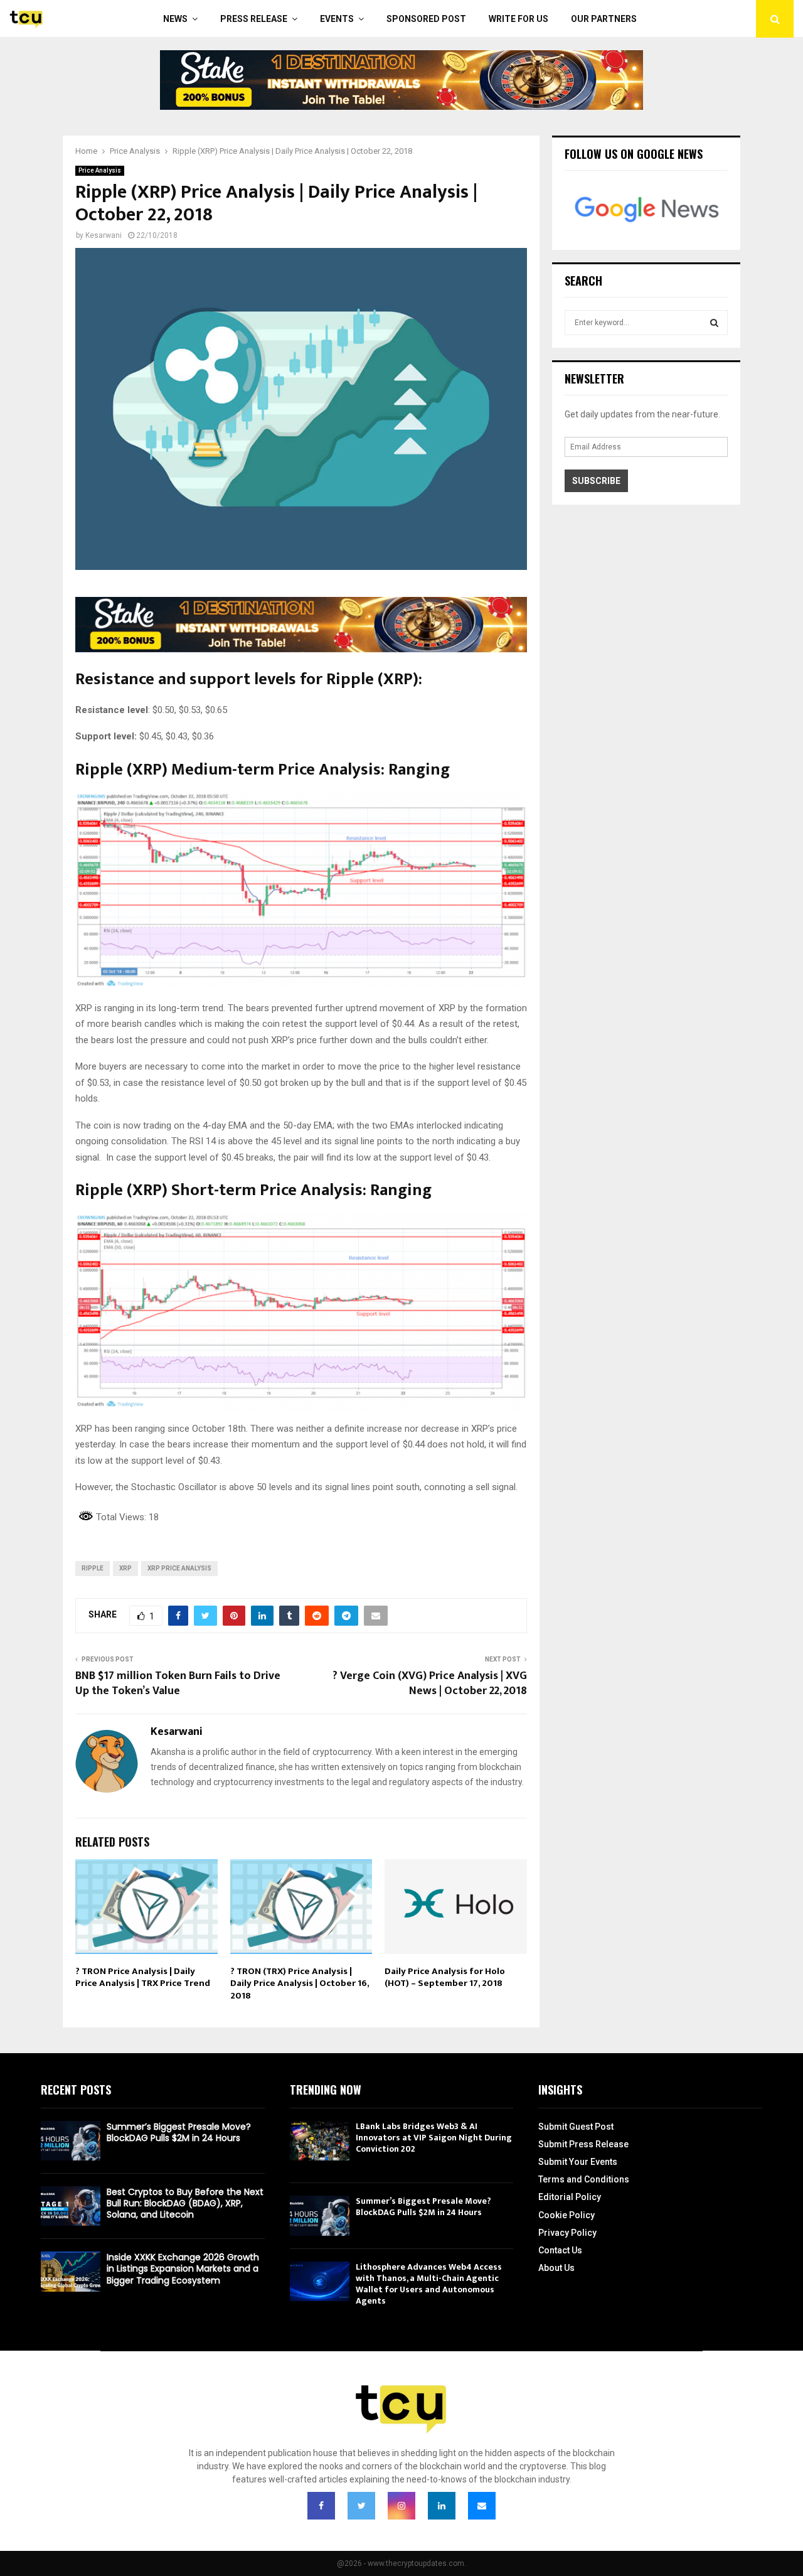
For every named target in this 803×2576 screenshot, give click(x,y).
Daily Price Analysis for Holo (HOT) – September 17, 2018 (445, 1978)
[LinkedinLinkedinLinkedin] (442, 2506)
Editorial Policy (570, 2197)
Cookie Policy (566, 2215)
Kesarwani (104, 235)
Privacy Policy (567, 2233)
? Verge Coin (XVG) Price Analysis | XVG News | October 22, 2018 (430, 1683)
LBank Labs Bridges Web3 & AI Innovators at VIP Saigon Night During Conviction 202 (434, 2138)
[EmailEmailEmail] (482, 2506)
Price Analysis (100, 170)
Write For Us (518, 19)
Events (337, 19)
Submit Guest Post (576, 2127)
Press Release (254, 19)
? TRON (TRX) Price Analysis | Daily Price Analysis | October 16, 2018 (300, 1983)
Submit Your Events (578, 2162)
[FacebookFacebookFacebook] (321, 2506)
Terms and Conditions (584, 2179)
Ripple (93, 1568)
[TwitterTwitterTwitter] (361, 2506)
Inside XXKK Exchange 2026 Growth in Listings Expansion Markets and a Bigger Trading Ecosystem (183, 2268)
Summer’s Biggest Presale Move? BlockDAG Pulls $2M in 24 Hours (179, 2132)
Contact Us (560, 2250)
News (175, 19)
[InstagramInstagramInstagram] (401, 2506)
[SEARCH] (714, 323)
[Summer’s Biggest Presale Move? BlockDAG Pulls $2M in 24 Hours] (71, 2141)
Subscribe (596, 481)
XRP (125, 1568)
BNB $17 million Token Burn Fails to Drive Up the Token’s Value (178, 1683)
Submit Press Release (583, 2144)
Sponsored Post (426, 19)
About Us (556, 2268)
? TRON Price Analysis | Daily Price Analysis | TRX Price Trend (143, 1978)
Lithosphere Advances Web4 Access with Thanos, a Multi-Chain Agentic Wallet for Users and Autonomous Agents (429, 2284)
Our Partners (604, 19)
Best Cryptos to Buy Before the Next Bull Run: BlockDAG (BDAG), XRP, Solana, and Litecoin (185, 2203)
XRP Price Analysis (179, 1568)
